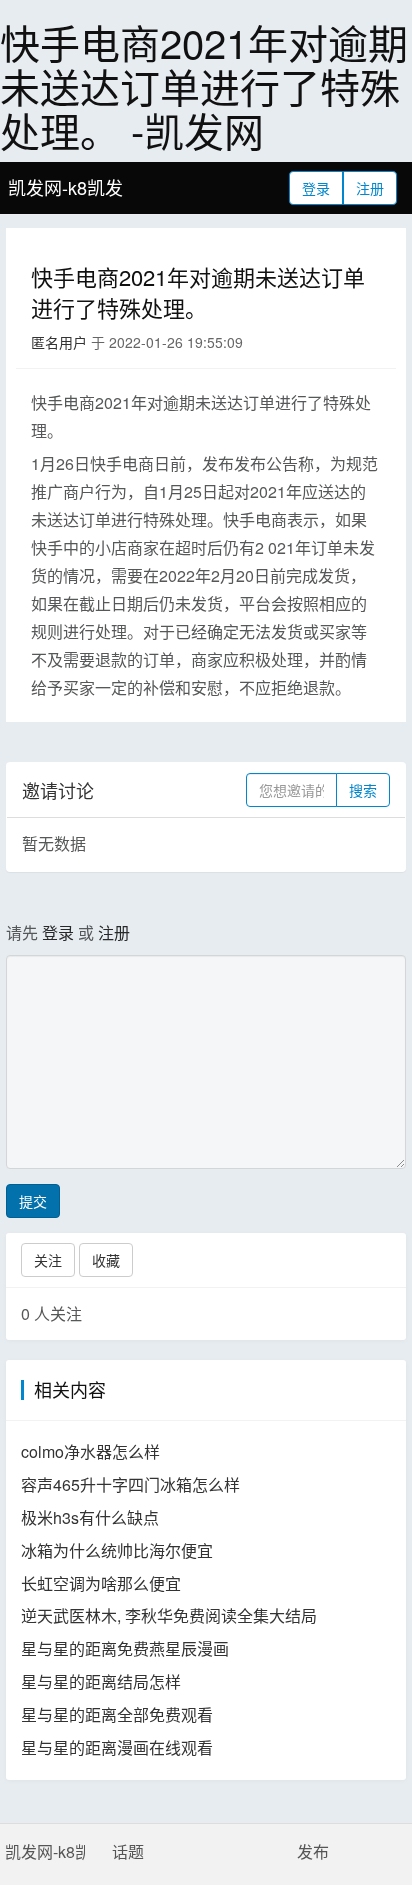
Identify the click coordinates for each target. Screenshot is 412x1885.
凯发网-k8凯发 (65, 187)
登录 (316, 188)
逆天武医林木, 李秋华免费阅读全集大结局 (169, 1615)
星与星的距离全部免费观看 (117, 1714)
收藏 (106, 1260)
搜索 (363, 790)
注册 (370, 188)
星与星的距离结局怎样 (101, 1681)
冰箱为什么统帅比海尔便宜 (117, 1550)
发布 (313, 1851)
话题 (128, 1851)
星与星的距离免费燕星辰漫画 (125, 1648)
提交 (33, 1201)
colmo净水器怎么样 (90, 1451)
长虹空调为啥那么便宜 (101, 1583)
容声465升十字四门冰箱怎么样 (130, 1484)
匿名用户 (59, 342)
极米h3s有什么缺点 (90, 1517)
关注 (48, 1260)
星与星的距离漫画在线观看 (117, 1747)
